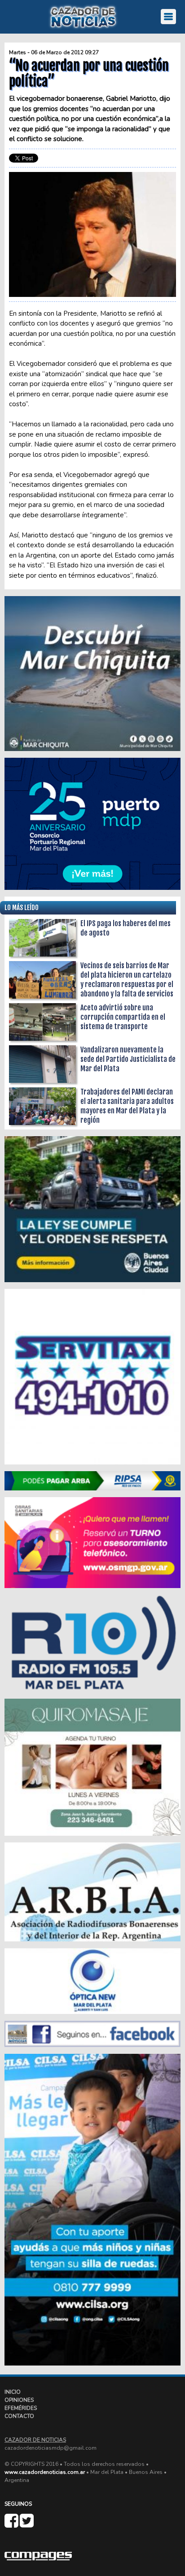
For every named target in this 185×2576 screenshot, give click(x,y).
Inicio (13, 2392)
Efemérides (21, 2408)
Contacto (19, 2416)
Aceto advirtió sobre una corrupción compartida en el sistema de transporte (123, 1017)
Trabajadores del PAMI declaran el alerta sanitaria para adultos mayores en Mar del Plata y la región (127, 1106)
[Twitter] (27, 2524)
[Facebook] (12, 2524)
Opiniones (19, 2400)
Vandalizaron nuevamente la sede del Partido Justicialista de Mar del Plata (128, 1059)
